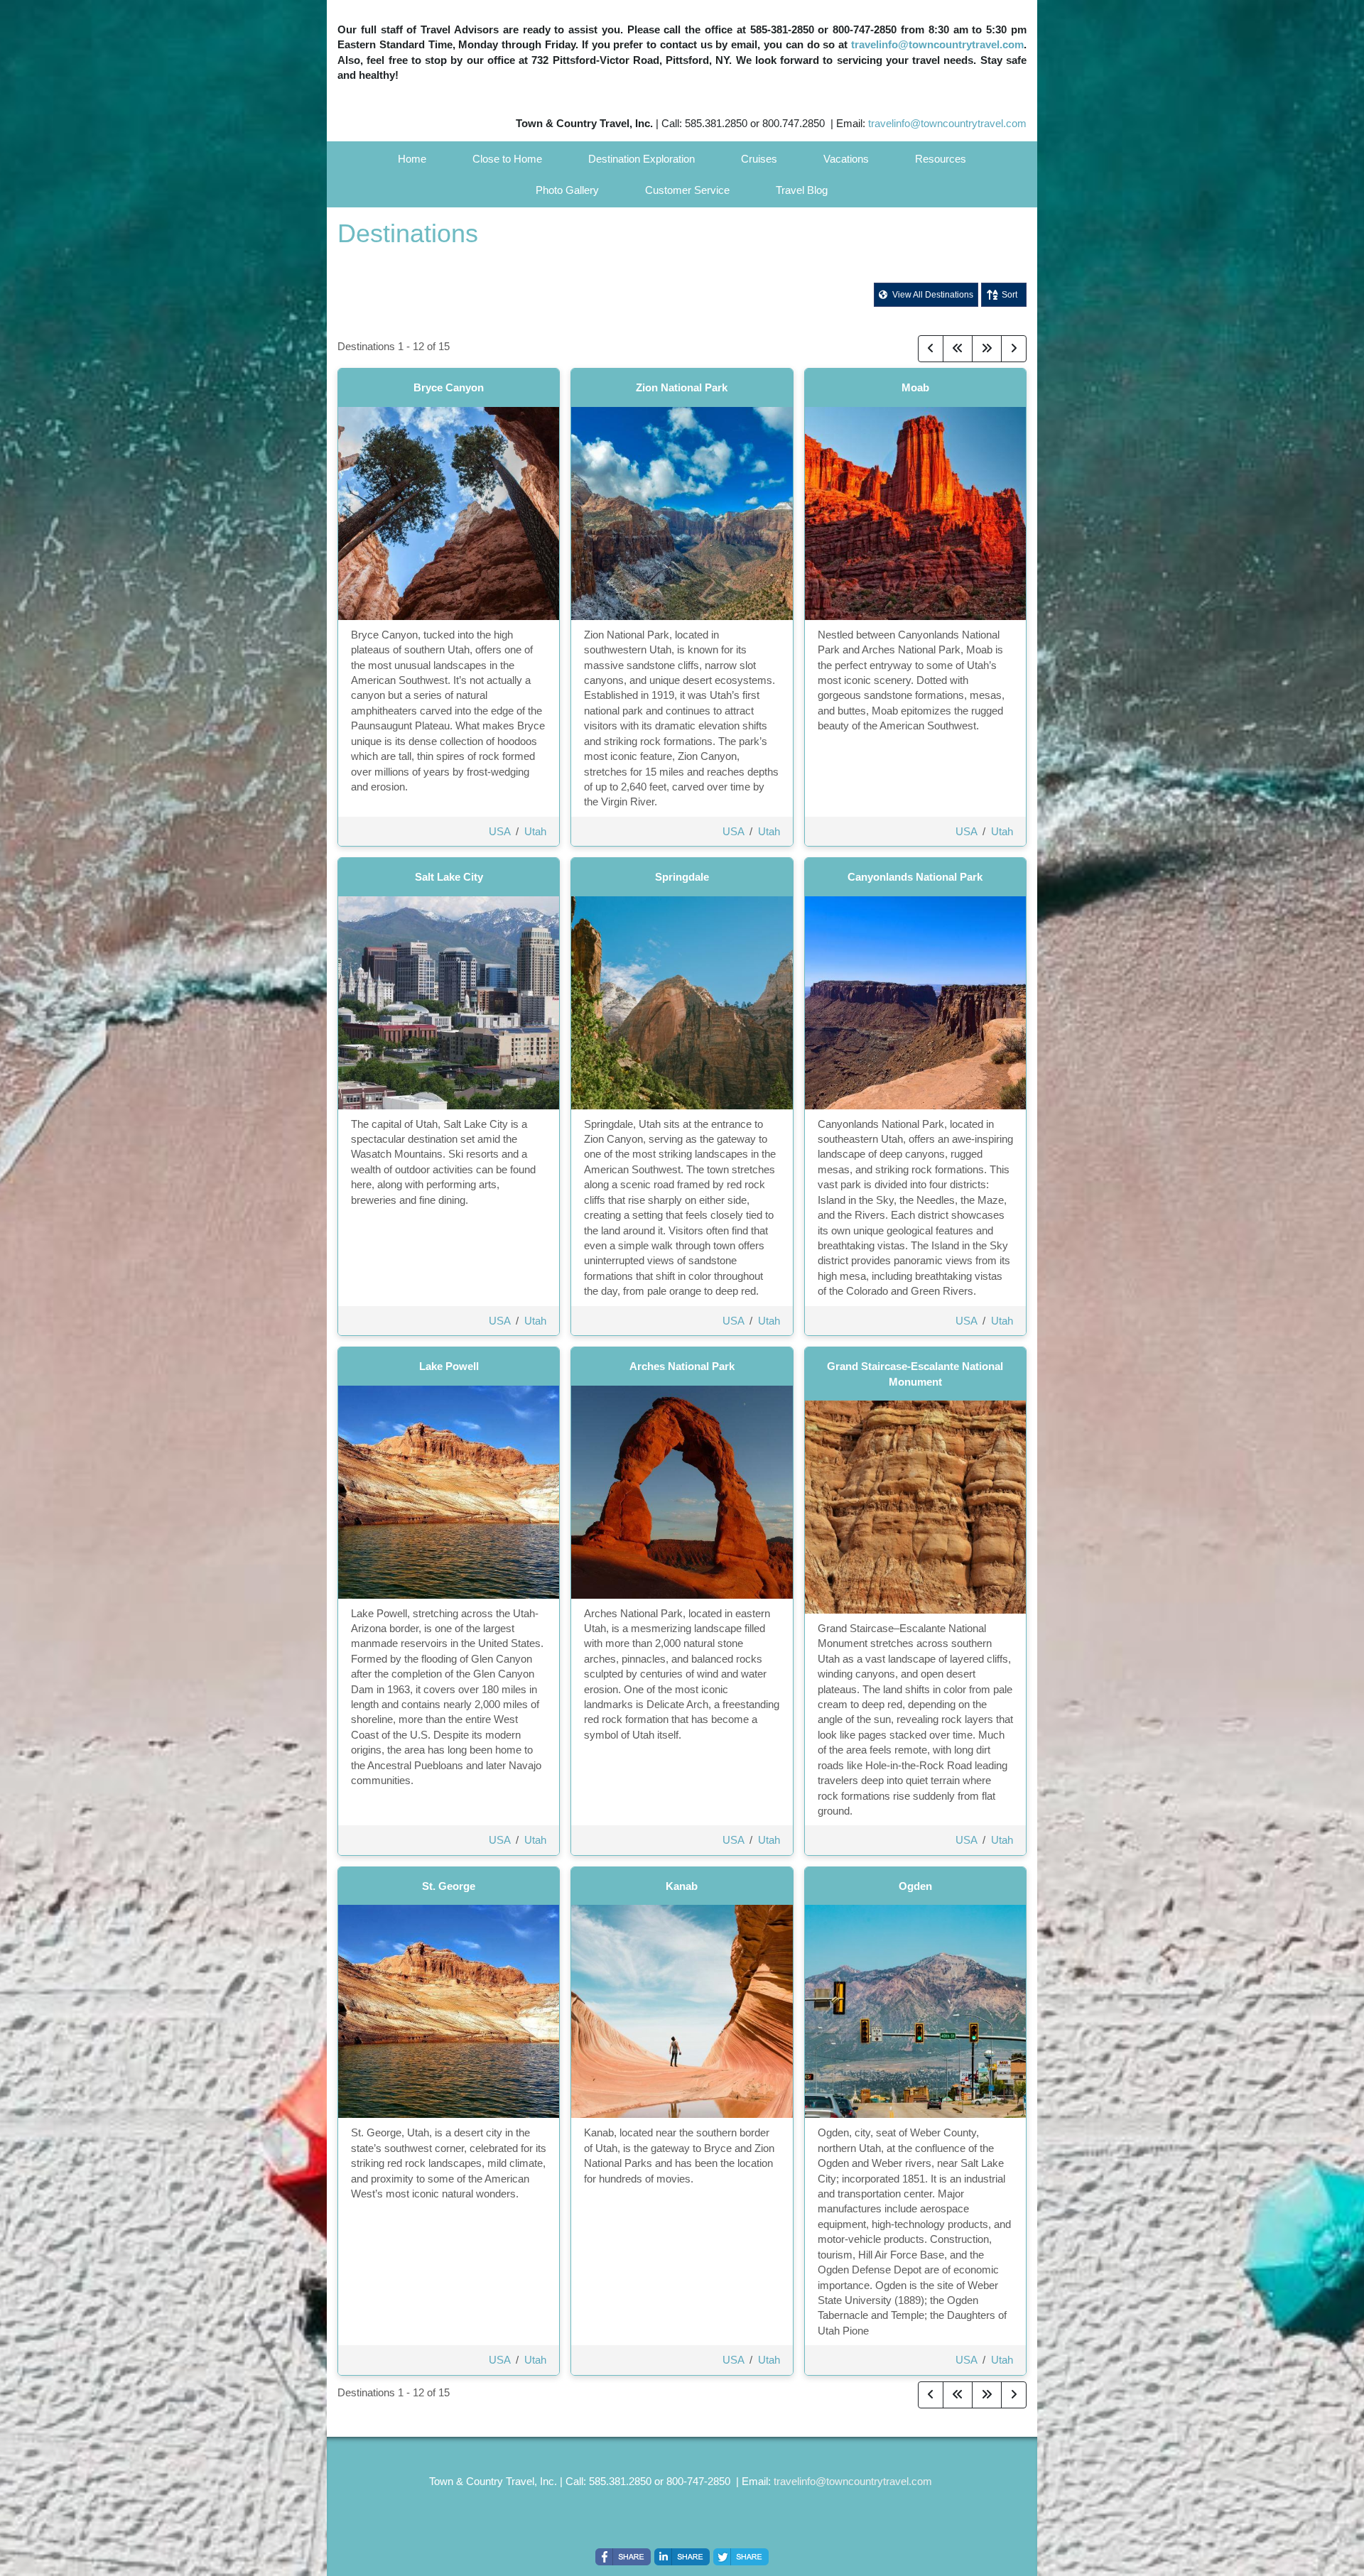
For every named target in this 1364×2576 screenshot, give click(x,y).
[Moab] (915, 512)
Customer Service (687, 190)
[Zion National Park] (682, 512)
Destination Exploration (642, 159)
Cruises (759, 159)
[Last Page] (987, 349)
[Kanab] (682, 2010)
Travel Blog (802, 190)
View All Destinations (932, 295)
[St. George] (449, 2010)
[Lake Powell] (449, 1491)
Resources (941, 159)
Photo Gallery (567, 190)
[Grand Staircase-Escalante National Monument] (915, 1506)
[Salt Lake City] (449, 1002)
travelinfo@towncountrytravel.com (937, 44)
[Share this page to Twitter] (741, 2557)
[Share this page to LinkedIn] (682, 2557)
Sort (1010, 295)
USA (499, 831)
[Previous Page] (931, 349)
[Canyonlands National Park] (915, 1002)
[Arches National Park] (682, 1491)
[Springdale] (682, 1002)
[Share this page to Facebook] (623, 2557)
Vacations (846, 159)
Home (412, 159)
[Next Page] (1014, 349)
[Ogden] (915, 2010)
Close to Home (507, 159)
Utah (535, 831)
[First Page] (958, 349)
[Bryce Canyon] (449, 512)
